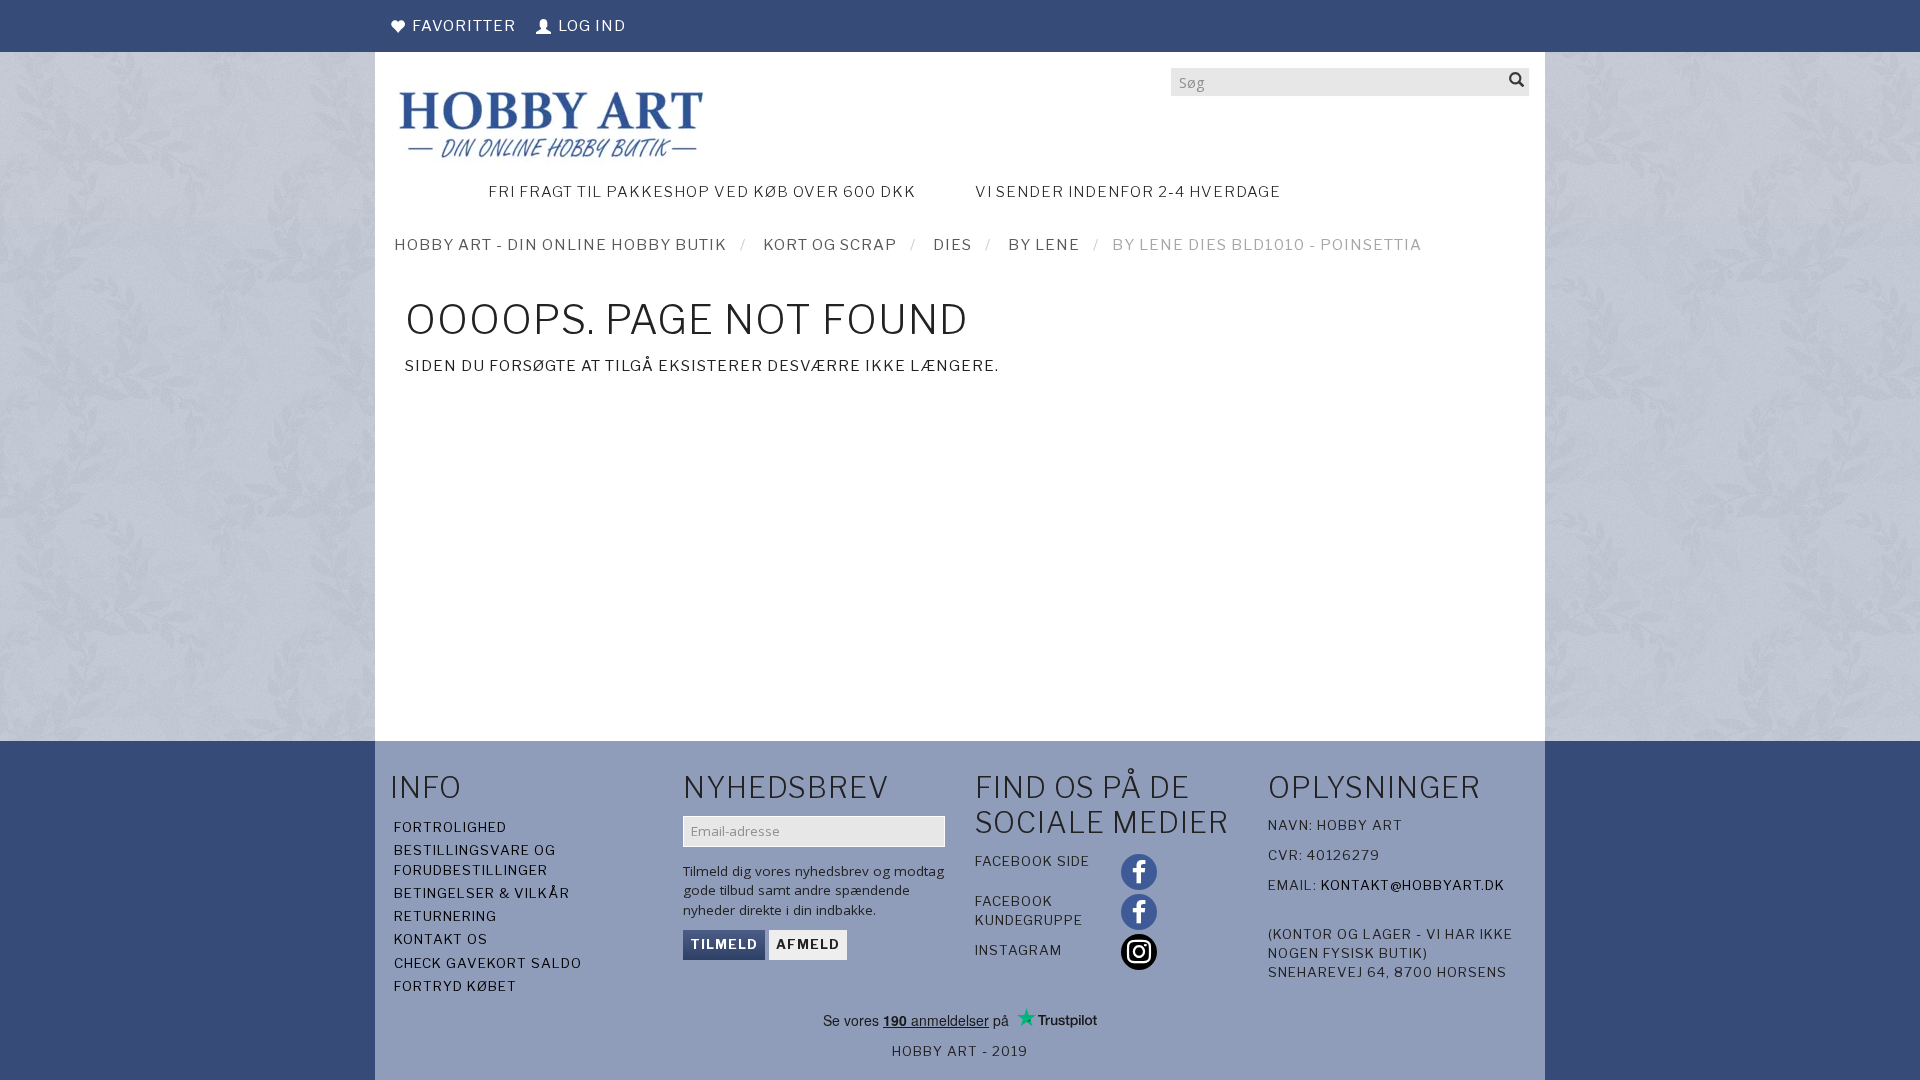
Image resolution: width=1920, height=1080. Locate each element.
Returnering (445, 916)
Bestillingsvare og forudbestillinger (475, 859)
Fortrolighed (450, 827)
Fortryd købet (455, 986)
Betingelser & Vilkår (482, 893)
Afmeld (808, 944)
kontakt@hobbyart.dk (1413, 885)
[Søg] (1517, 81)
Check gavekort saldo (488, 963)
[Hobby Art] (548, 121)
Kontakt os (441, 939)
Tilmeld (724, 944)
